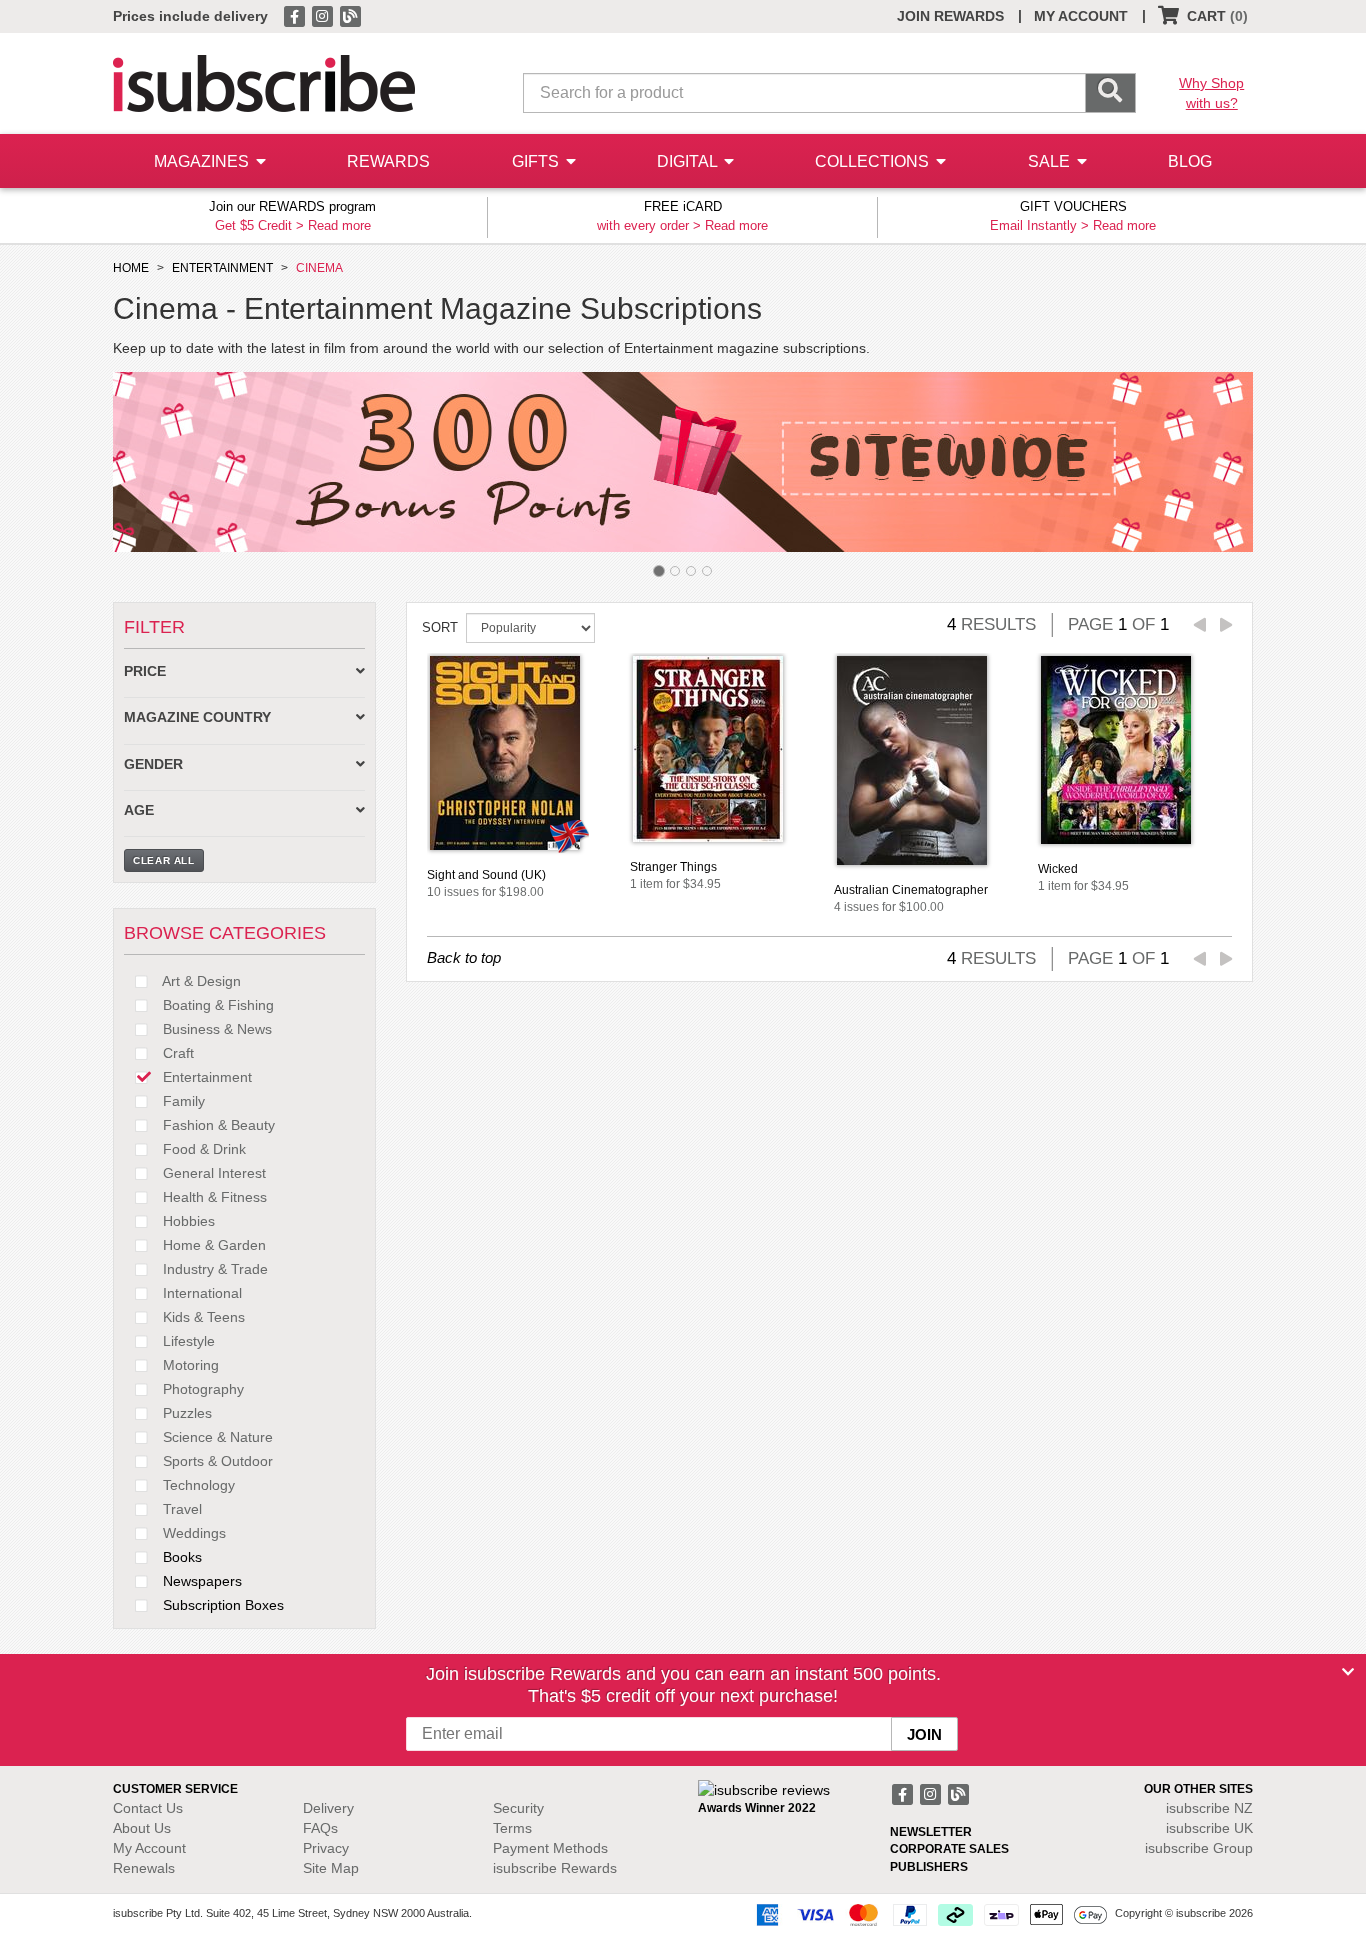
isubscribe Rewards (555, 1868)
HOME (131, 268)
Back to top (464, 957)
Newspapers (200, 1581)
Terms (512, 1828)
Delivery (328, 1808)
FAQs (320, 1828)
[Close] (1348, 1672)
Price (145, 671)
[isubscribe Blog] (350, 15)
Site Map (331, 1868)
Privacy (326, 1848)
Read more (339, 225)
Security (518, 1808)
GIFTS (537, 161)
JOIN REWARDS (950, 16)
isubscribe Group (1199, 1848)
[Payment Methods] (928, 1914)
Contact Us (148, 1808)
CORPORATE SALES (949, 1849)
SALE (1051, 161)
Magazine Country (197, 717)
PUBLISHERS (929, 1867)
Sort (440, 627)
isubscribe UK (1209, 1828)
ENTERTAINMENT (222, 268)
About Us (142, 1828)
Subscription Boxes (221, 1605)
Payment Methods (550, 1848)
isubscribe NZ (1209, 1808)
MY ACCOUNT (1081, 16)
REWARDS (388, 161)
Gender (153, 764)
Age (139, 810)
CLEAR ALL (164, 860)
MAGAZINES (203, 161)
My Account (149, 1848)
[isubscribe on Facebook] (296, 15)
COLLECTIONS (874, 161)
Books (180, 1557)
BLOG (1190, 161)
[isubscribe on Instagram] (324, 15)
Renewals (144, 1868)
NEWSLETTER (931, 1832)
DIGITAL (689, 161)
